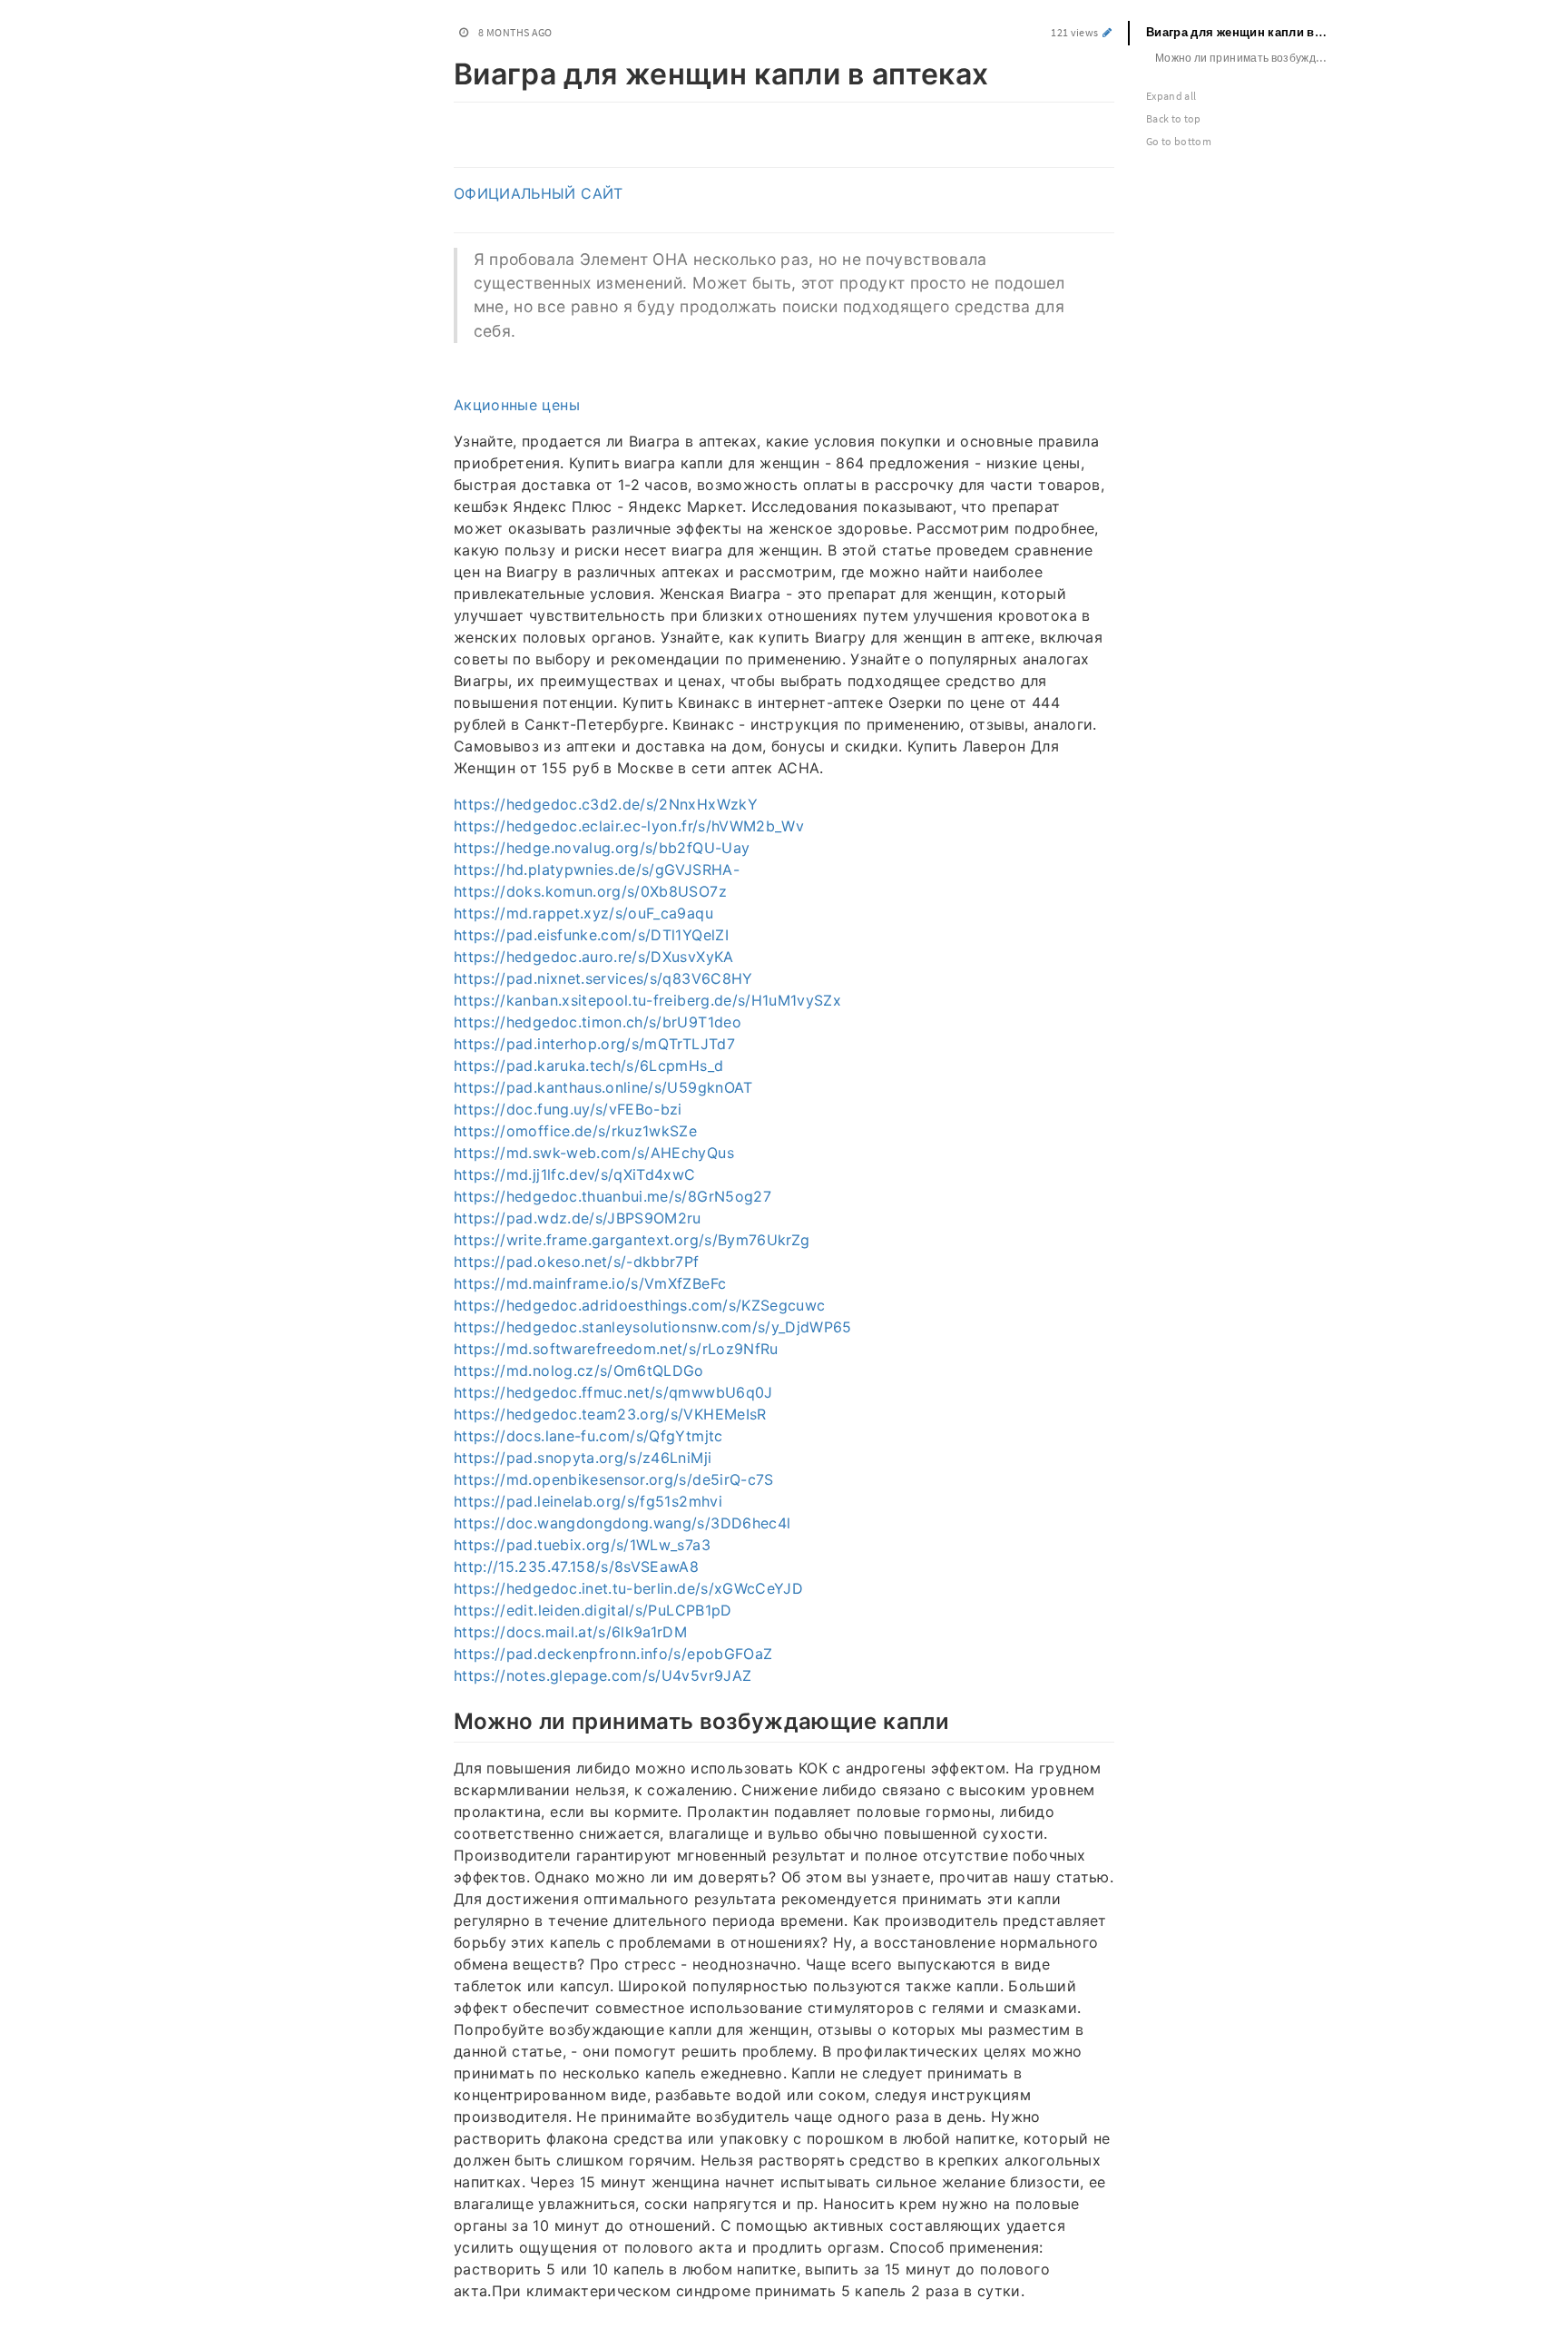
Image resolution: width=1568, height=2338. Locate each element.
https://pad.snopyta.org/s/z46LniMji (583, 1458)
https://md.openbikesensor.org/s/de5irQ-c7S (614, 1479)
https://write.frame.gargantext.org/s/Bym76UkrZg (632, 1240)
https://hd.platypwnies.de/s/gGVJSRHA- (597, 869)
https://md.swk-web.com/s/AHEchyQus (594, 1153)
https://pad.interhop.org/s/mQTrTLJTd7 (594, 1044)
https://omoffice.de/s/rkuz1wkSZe (575, 1131)
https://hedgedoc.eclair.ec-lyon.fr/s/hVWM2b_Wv (629, 826)
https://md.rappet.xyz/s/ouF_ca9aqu (583, 913)
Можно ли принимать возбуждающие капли (1250, 58)
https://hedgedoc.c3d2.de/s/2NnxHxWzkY (606, 804)
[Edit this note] (1107, 32)
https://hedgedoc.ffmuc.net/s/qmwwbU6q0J (613, 1392)
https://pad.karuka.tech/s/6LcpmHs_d (588, 1066)
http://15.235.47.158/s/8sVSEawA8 (576, 1567)
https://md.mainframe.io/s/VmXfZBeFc (590, 1283)
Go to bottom (1179, 141)
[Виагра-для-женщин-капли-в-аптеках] (444, 71)
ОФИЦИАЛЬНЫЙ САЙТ (539, 193)
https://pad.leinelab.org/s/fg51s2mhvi (588, 1501)
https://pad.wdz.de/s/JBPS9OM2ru (578, 1218)
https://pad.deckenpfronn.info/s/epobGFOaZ (613, 1654)
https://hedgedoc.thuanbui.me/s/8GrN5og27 (612, 1196)
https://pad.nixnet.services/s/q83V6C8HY (603, 978)
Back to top (1174, 118)
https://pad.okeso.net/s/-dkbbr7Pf (577, 1262)
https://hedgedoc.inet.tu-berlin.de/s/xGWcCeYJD (628, 1588)
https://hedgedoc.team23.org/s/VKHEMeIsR (610, 1414)
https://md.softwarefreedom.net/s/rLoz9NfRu (616, 1349)
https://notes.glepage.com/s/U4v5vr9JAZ (603, 1675)
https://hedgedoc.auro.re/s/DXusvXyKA (594, 957)
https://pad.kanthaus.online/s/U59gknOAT (603, 1087)
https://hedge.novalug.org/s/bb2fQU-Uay (602, 848)
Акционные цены (517, 405)
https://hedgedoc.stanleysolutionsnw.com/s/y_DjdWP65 (653, 1327)
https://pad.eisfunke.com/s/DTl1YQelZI (591, 935)
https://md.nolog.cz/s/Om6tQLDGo (579, 1370)
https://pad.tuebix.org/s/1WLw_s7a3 (582, 1545)
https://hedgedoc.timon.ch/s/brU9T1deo (598, 1022)
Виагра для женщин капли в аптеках (1245, 32)
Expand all (1171, 96)
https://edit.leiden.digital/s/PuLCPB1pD (593, 1610)
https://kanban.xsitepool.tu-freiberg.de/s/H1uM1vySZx (647, 1000)
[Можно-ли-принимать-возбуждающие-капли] (444, 1719)
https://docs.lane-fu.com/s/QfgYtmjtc (588, 1436)
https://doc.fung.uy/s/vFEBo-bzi (568, 1109)
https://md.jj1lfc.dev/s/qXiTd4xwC (575, 1174)
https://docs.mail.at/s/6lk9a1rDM (570, 1632)
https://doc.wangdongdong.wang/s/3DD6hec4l (622, 1523)
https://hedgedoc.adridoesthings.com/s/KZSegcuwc (639, 1305)
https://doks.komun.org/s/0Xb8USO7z (590, 891)
